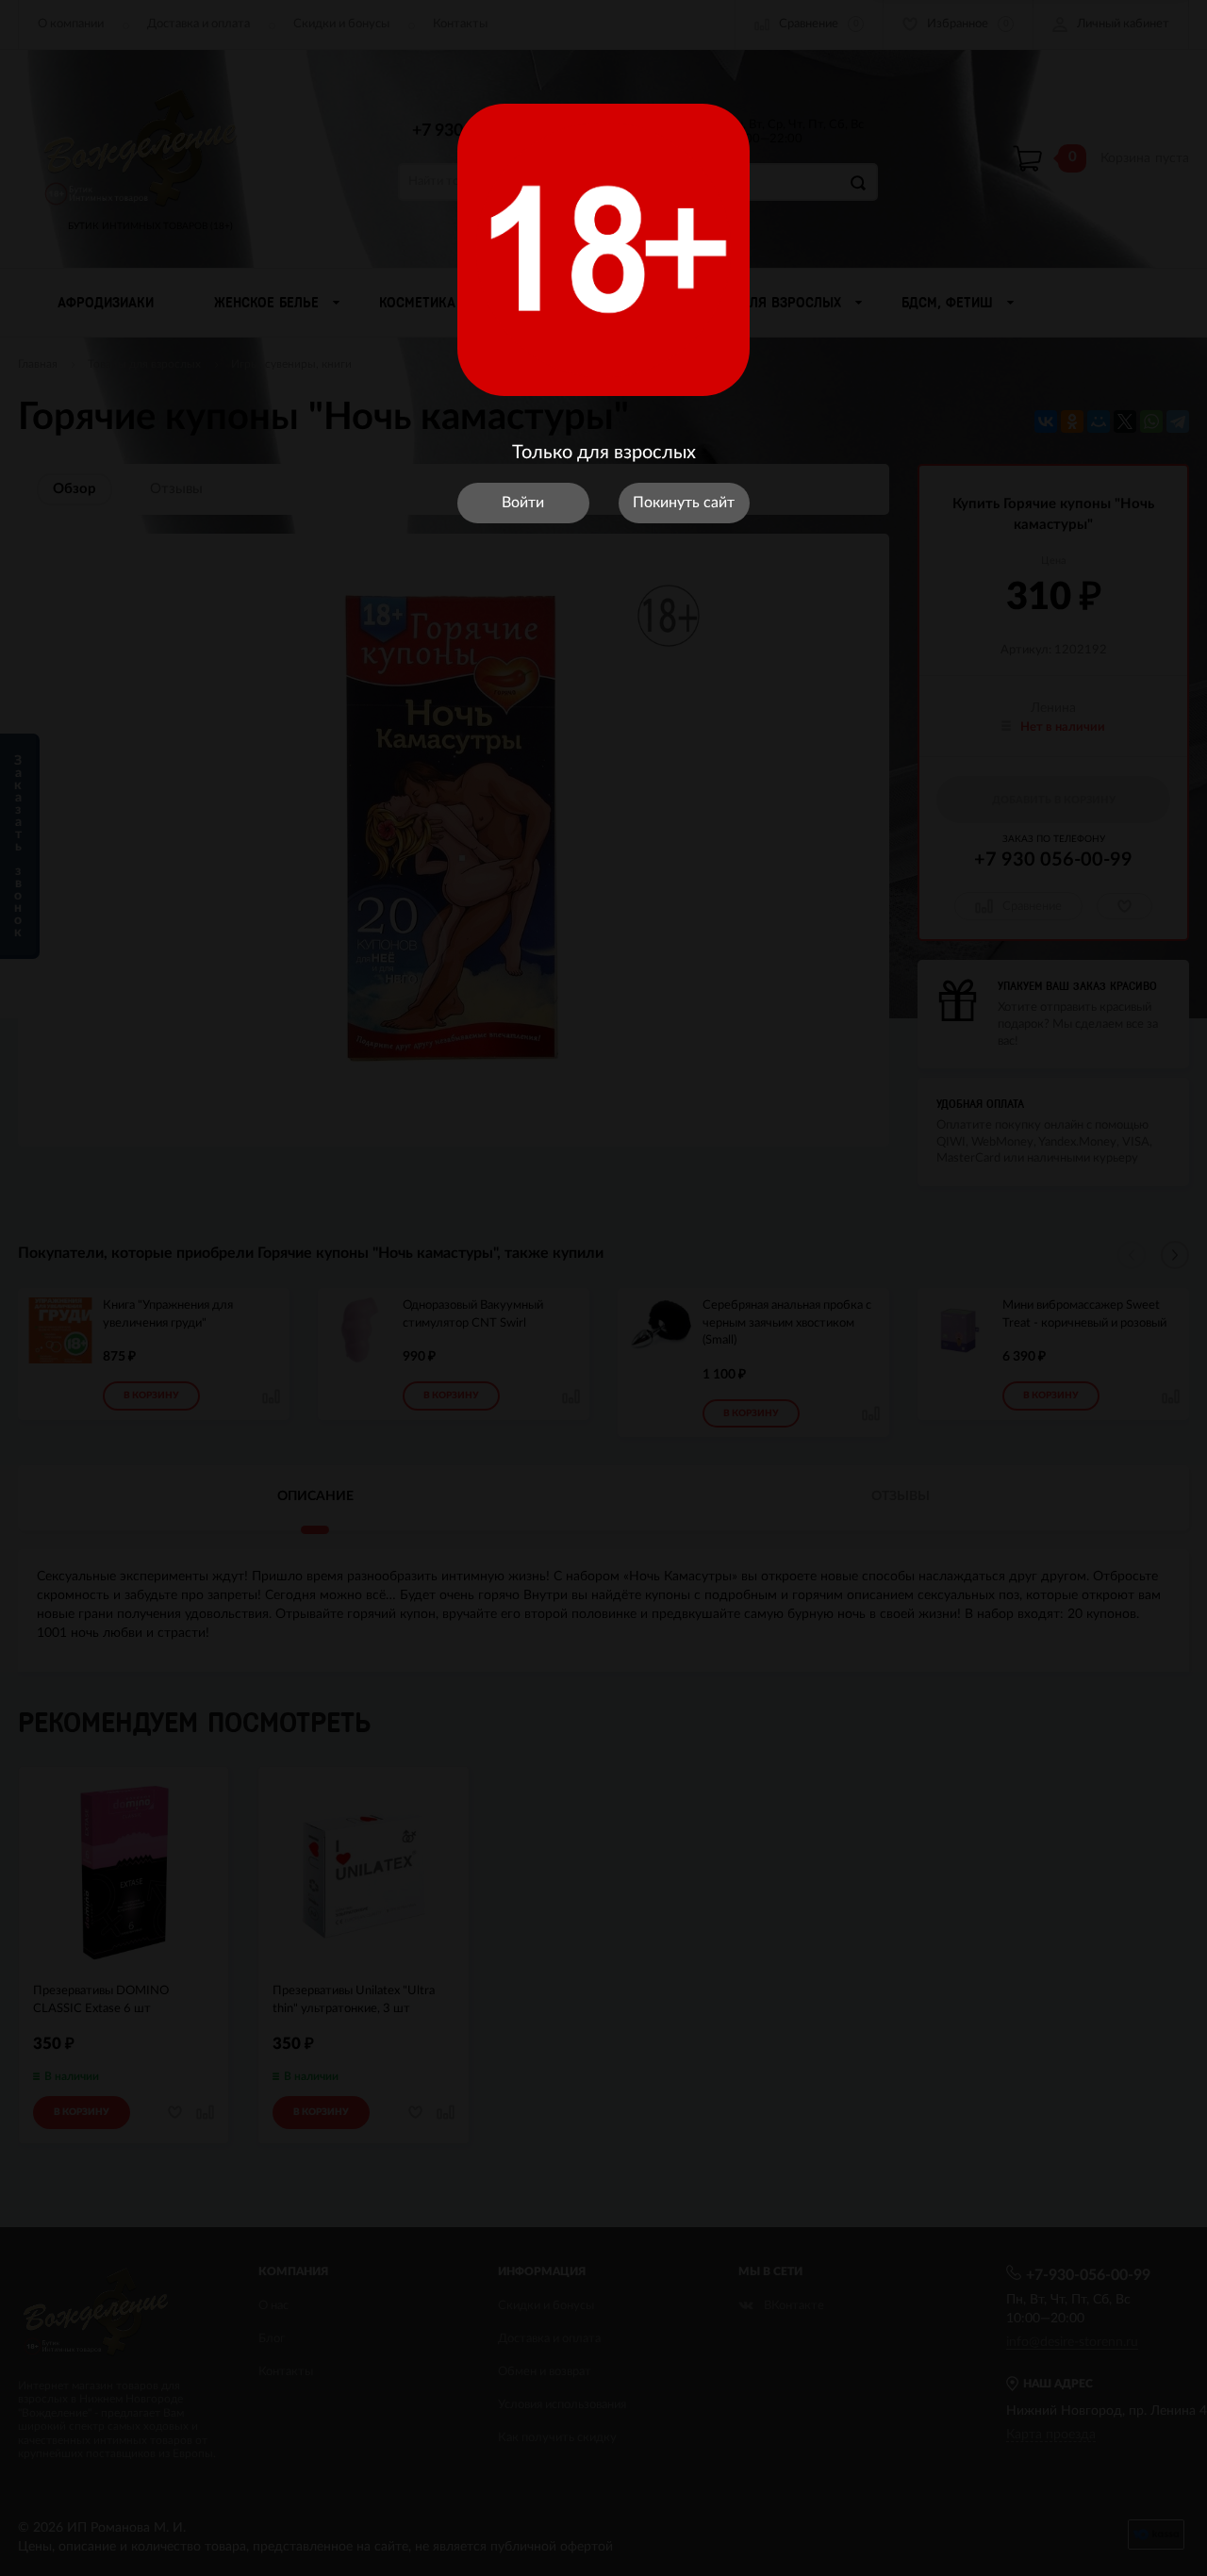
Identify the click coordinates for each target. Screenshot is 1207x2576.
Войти (523, 503)
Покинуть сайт (684, 503)
